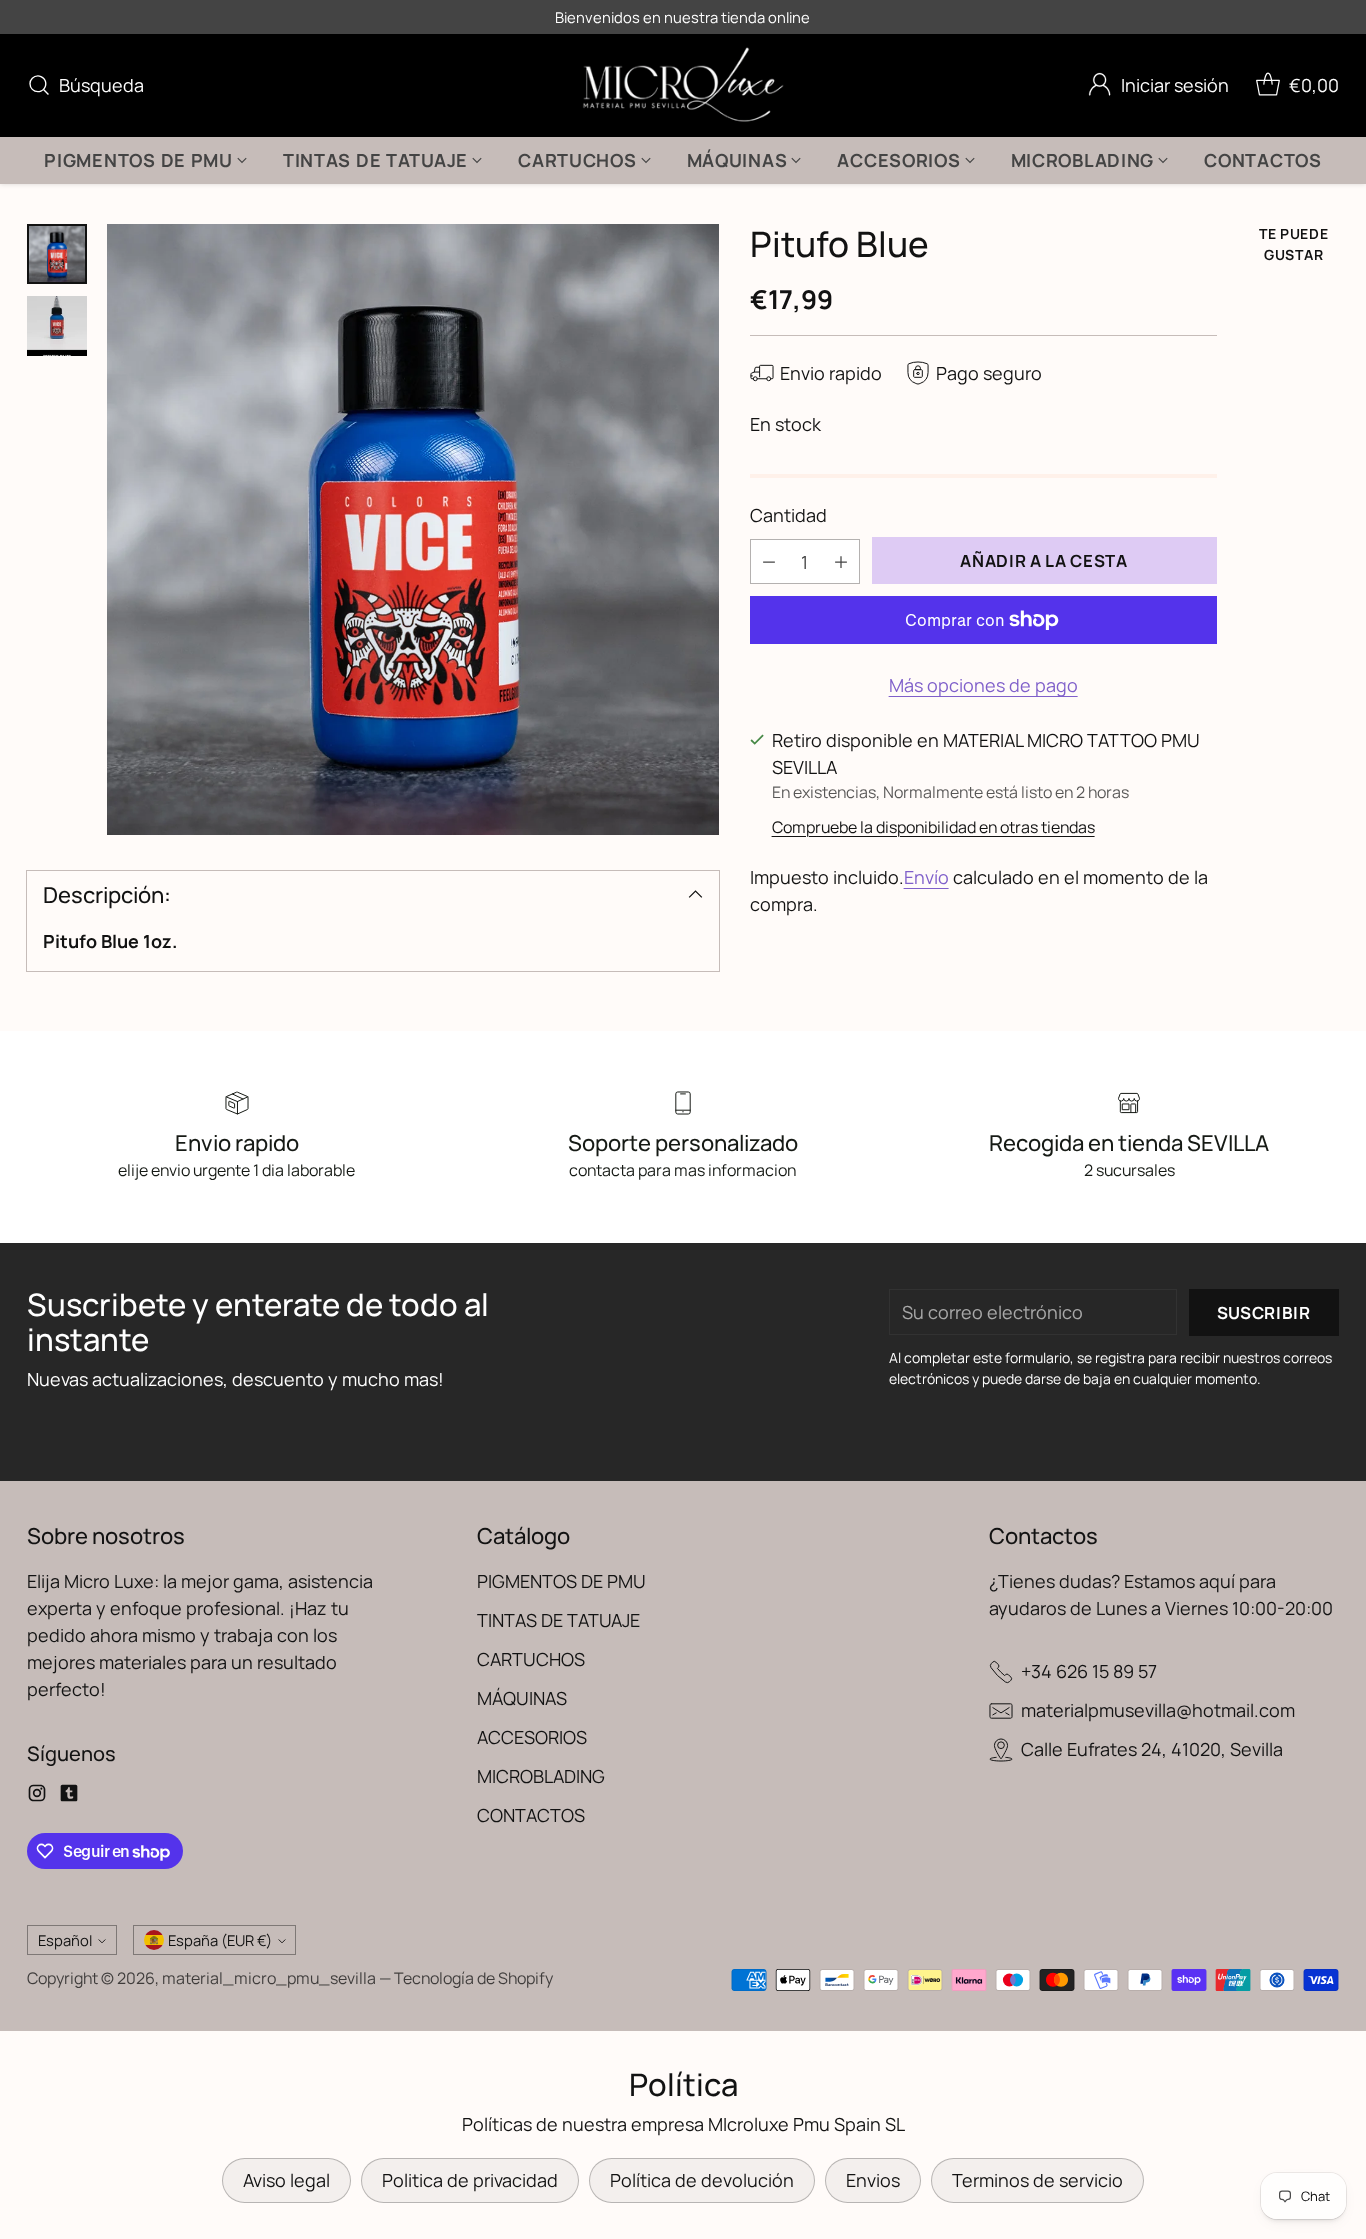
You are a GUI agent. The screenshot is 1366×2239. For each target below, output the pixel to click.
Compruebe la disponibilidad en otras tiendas (933, 827)
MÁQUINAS (522, 1698)
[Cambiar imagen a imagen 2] (57, 326)
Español (65, 1940)
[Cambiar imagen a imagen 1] (57, 254)
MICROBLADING (541, 1776)
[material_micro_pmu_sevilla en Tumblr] (69, 1796)
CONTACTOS (531, 1815)
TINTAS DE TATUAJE (558, 1620)
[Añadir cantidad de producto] (841, 561)
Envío (926, 877)
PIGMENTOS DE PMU (561, 1581)
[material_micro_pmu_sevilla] (683, 85)
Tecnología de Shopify (473, 1978)
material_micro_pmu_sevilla (269, 1978)
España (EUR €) (220, 1940)
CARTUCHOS (531, 1659)
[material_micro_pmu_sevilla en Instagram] (37, 1796)
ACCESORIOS (532, 1737)
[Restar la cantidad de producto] (769, 561)
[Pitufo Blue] (413, 530)
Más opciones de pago (983, 685)
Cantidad (788, 515)
